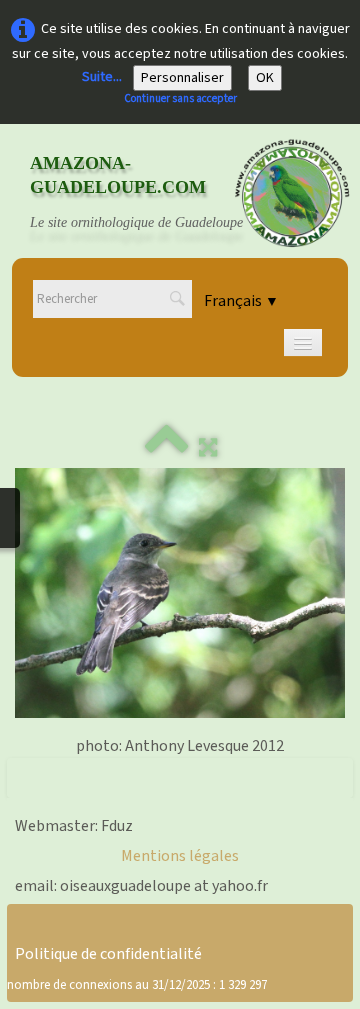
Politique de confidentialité (108, 954)
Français (241, 301)
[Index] (167, 448)
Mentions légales (180, 856)
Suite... (102, 77)
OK (265, 78)
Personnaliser (182, 78)
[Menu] (303, 342)
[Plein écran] (208, 448)
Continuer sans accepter (180, 98)
